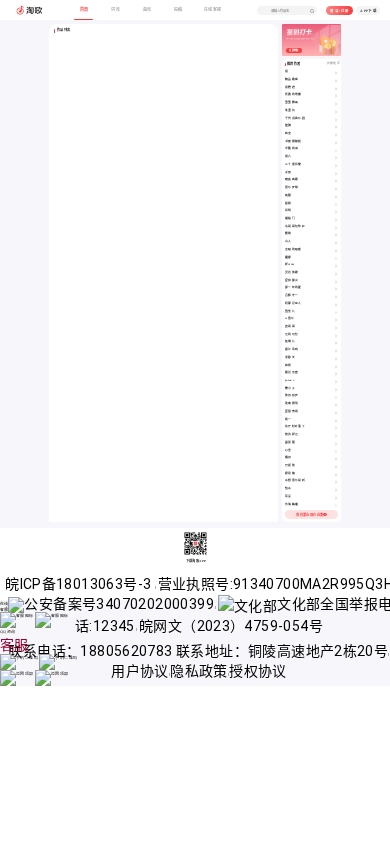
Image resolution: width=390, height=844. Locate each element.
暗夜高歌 (292, 179)
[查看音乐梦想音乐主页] (336, 188)
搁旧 (288, 457)
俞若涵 (290, 87)
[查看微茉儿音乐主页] (336, 312)
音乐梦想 (292, 187)
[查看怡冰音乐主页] (336, 489)
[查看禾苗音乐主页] (336, 173)
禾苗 (288, 172)
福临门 (290, 218)
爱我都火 (292, 280)
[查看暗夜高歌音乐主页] (336, 180)
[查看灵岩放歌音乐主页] (336, 273)
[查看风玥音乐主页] (336, 211)
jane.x (289, 380)
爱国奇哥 (292, 411)
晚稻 (288, 195)
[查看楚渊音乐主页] (336, 126)
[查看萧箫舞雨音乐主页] (336, 103)
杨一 (288, 419)
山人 (288, 241)
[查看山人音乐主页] (336, 242)
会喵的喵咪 (293, 249)
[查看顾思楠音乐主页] (336, 474)
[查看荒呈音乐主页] (336, 497)
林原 (288, 365)
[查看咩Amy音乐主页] (336, 265)
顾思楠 (290, 473)
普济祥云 (292, 434)
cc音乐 (290, 318)
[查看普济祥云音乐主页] (336, 435)
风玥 (288, 210)
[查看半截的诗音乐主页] (336, 149)
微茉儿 (290, 311)
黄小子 (290, 388)
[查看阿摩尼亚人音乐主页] (336, 304)
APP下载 (368, 11)
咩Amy (290, 264)
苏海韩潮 (292, 504)
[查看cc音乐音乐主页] (336, 319)
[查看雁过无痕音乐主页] (336, 373)
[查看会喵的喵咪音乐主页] (336, 250)
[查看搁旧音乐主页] (336, 458)
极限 (288, 203)
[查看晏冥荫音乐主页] (336, 443)
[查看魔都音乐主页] (336, 258)
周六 (288, 156)
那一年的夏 (293, 287)
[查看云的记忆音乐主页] (336, 335)
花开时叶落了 (295, 426)
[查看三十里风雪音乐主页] (336, 165)
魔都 (288, 257)
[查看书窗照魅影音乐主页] (336, 142)
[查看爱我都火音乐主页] (336, 281)
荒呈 (288, 496)
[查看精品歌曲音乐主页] (336, 80)
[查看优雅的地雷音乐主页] (336, 95)
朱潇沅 (290, 110)
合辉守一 (292, 295)
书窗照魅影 (293, 141)
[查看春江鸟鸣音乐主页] (336, 350)
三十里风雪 (293, 164)
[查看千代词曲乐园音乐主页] (336, 119)
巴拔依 (290, 465)
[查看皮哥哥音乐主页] (336, 327)
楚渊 (288, 125)
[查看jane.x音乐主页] (336, 381)
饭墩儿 (290, 341)
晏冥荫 (290, 442)
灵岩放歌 (292, 272)
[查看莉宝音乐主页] (336, 134)
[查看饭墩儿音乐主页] (336, 342)
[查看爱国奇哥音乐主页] (336, 412)
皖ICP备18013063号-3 (80, 584)
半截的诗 (292, 148)
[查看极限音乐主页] (336, 204)
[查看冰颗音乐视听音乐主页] (336, 481)
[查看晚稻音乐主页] (336, 196)
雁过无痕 (292, 372)
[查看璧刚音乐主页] (336, 234)
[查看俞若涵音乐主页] (336, 88)
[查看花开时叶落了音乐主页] (336, 427)
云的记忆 (292, 334)
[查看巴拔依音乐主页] (336, 466)
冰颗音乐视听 (295, 480)
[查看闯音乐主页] (336, 72)
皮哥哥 (290, 326)
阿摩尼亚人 (293, 303)
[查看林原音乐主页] (336, 366)
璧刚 (288, 233)
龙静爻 (290, 357)
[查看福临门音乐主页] (336, 219)
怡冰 (288, 488)
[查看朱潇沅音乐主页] (336, 111)
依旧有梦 (292, 395)
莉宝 (288, 133)
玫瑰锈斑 (292, 403)
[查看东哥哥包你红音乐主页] (336, 227)
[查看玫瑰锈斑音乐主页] (336, 404)
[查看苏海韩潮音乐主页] (336, 505)
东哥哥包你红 (295, 226)
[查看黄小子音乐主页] (336, 389)
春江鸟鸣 (292, 349)
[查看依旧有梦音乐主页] (336, 396)
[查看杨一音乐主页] (336, 420)
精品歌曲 (292, 79)
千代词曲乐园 (295, 118)
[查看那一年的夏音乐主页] (336, 288)
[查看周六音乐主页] (336, 157)
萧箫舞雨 (292, 102)
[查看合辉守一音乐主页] (336, 296)
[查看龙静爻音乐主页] (336, 358)
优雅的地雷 (293, 94)
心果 (288, 450)
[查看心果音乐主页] (336, 451)
